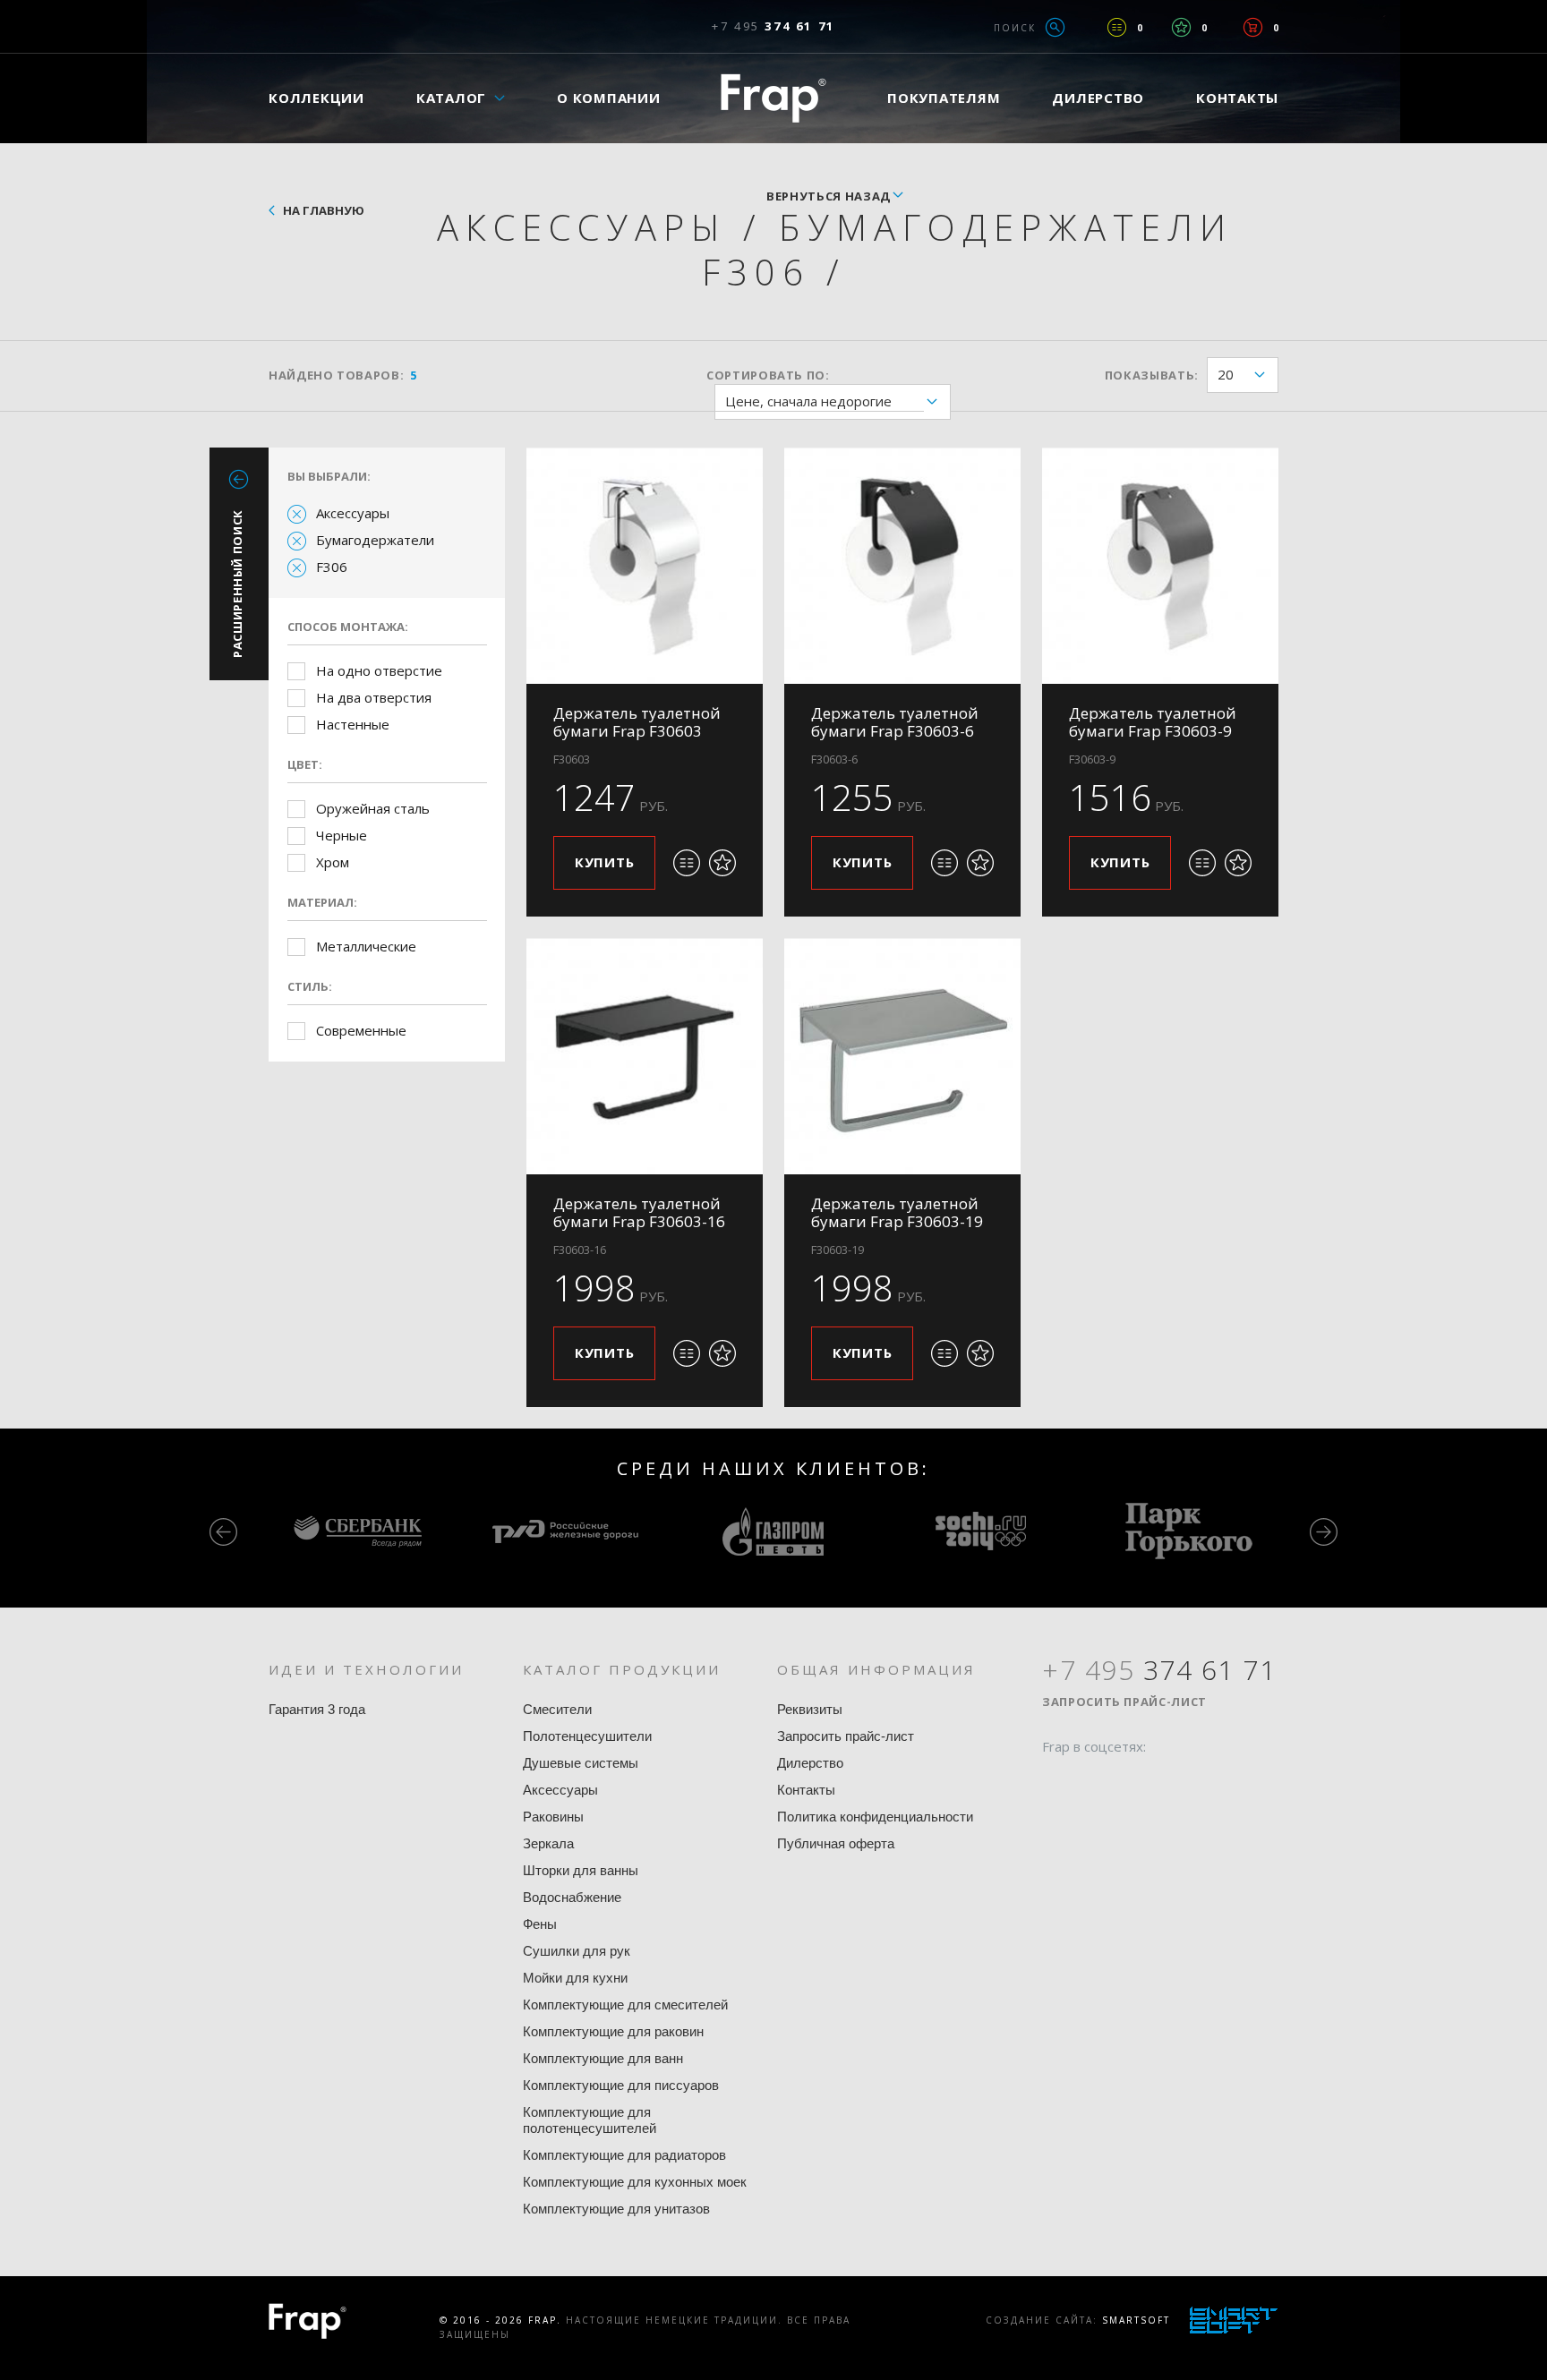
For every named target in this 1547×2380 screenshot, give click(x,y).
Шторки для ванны (581, 1870)
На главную (324, 210)
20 (1226, 374)
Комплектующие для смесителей (625, 2005)
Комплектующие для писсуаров (621, 2085)
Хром (333, 862)
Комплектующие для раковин (613, 2031)
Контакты (1237, 98)
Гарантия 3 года (317, 1709)
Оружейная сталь (373, 808)
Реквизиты (810, 1709)
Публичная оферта (836, 1843)
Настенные (353, 724)
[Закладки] (1181, 27)
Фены (540, 1924)
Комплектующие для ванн (603, 2058)
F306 (332, 567)
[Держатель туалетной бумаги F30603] (645, 566)
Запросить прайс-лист (846, 1736)
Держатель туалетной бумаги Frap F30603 (637, 722)
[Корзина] (1253, 27)
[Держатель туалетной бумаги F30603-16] (645, 1056)
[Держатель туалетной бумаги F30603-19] (902, 1056)
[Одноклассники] (1124, 1781)
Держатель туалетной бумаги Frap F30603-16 (639, 1212)
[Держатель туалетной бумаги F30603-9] (1160, 566)
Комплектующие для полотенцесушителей (590, 2120)
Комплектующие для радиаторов (624, 2155)
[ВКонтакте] (1158, 1781)
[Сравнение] (1117, 27)
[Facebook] (1056, 1781)
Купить (605, 862)
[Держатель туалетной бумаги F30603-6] (902, 566)
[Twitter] (1090, 1781)
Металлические (366, 946)
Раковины (553, 1817)
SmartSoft (1136, 2320)
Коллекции (316, 98)
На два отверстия (374, 697)
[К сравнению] (687, 863)
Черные (342, 835)
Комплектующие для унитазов (616, 2209)
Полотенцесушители (587, 1736)
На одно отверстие (379, 670)
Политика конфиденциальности (875, 1817)
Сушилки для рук (577, 1951)
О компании (609, 98)
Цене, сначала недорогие (808, 401)
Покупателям (944, 98)
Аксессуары (353, 513)
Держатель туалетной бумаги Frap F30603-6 (895, 722)
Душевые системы (581, 1763)
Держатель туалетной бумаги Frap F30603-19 (897, 1212)
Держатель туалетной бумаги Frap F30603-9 (1153, 722)
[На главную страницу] (773, 98)
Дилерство (1098, 98)
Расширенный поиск (237, 584)
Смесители (557, 1709)
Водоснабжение (572, 1897)
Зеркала (548, 1843)
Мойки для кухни (575, 1978)
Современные (361, 1030)
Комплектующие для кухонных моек (635, 2182)
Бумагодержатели (375, 540)
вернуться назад (829, 196)
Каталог (451, 98)
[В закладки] (722, 863)
